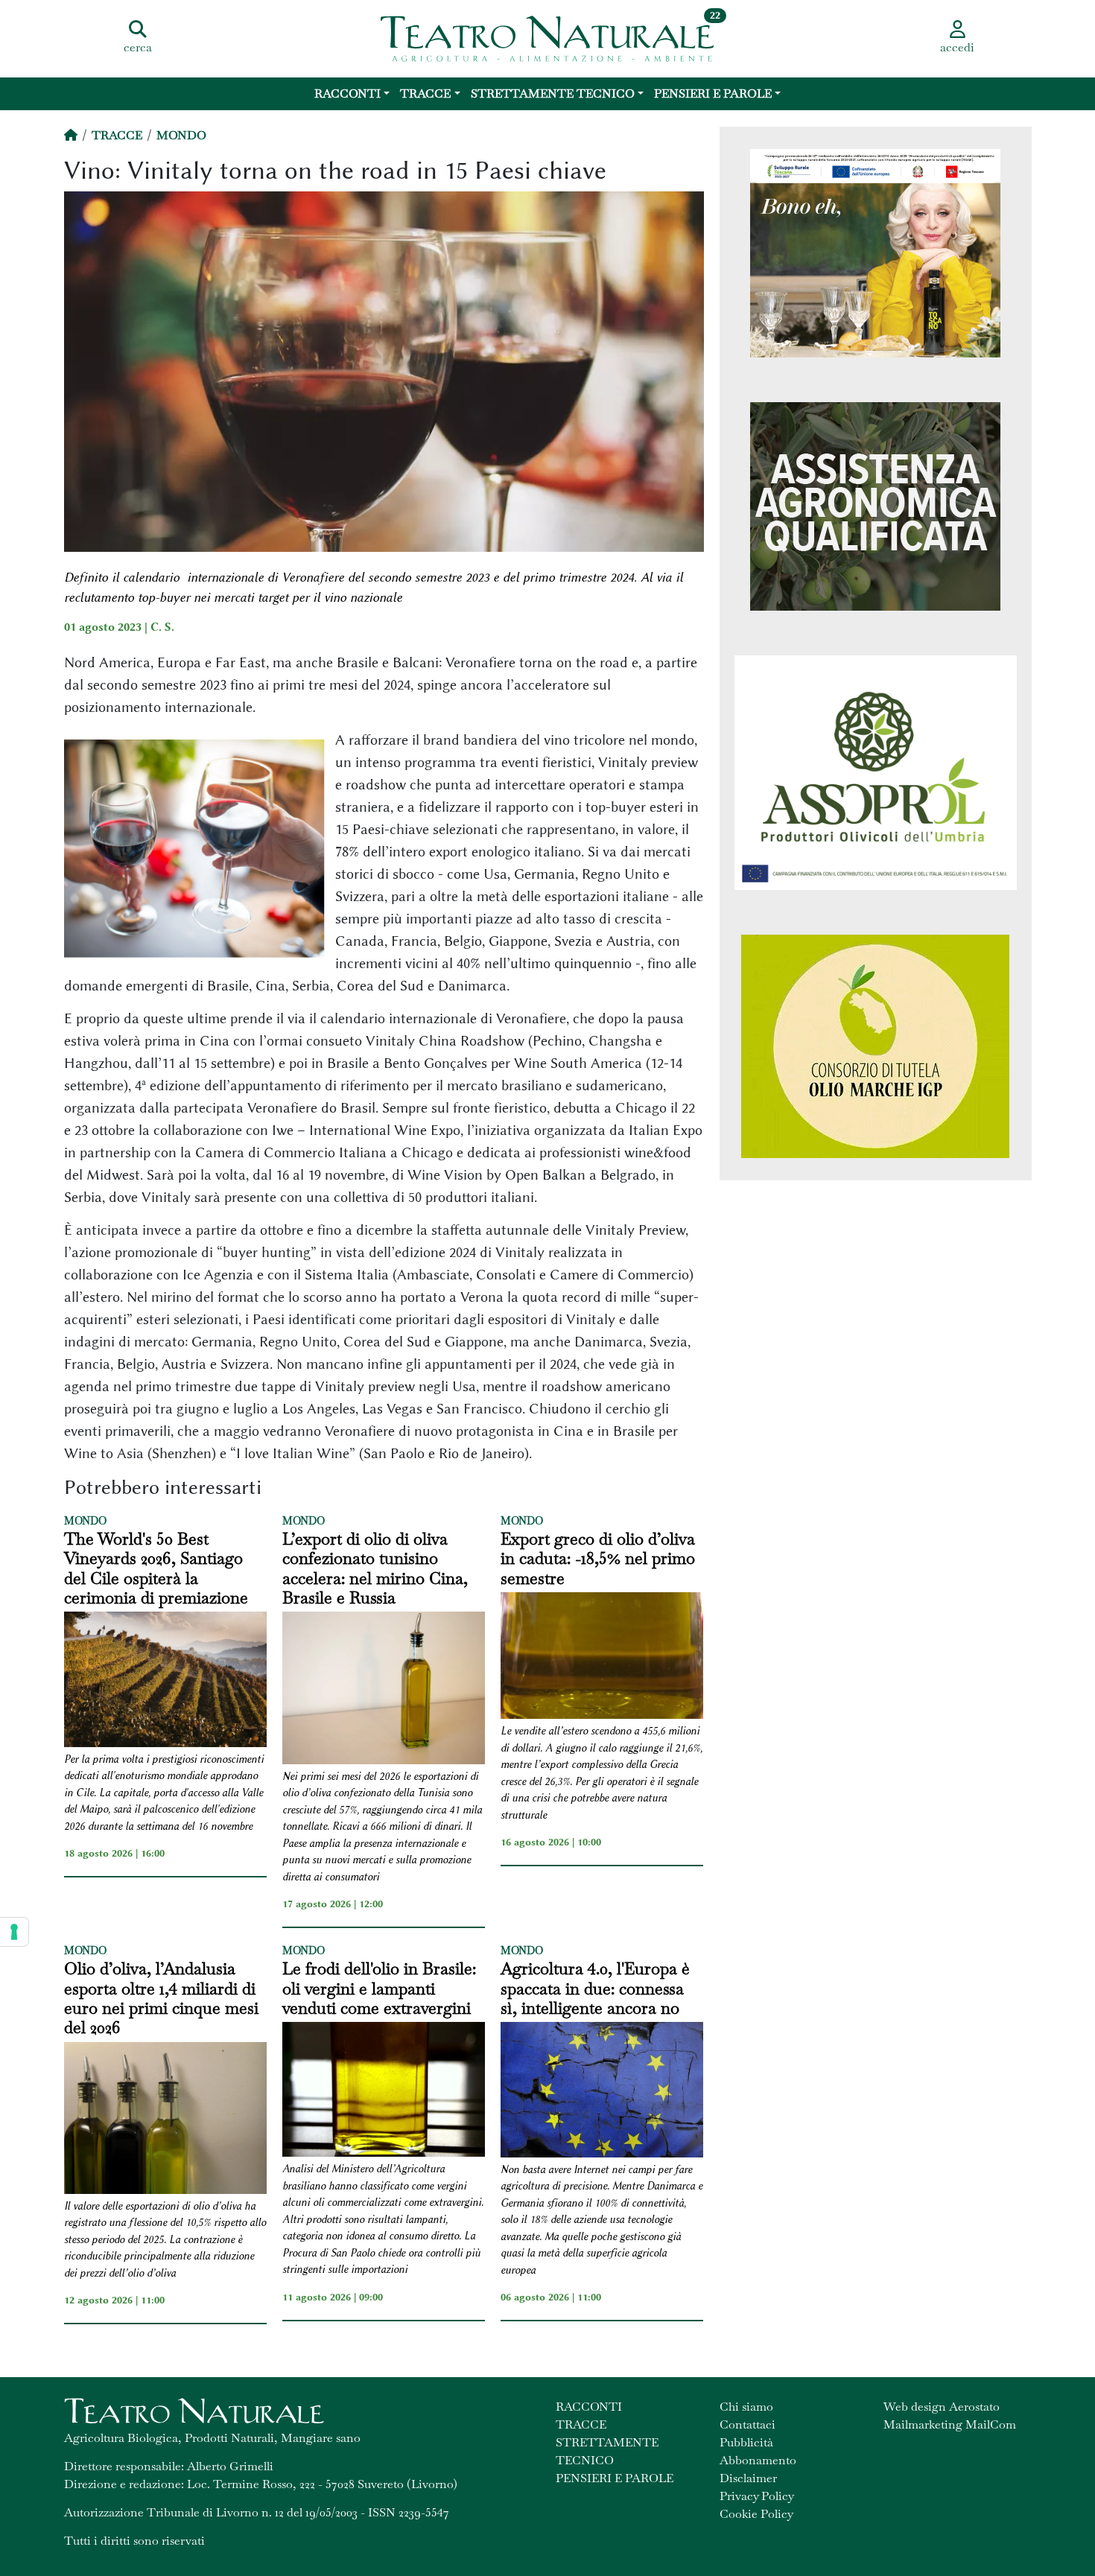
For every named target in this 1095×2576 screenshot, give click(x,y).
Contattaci (748, 2424)
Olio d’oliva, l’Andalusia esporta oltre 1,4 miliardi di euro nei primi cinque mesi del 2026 (161, 1998)
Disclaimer (748, 2478)
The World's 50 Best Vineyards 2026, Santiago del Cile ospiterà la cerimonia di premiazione (156, 1568)
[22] (547, 37)
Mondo (181, 135)
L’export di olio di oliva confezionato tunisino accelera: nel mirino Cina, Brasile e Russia (375, 1568)
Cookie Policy (756, 2514)
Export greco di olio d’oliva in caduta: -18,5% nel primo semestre (598, 1558)
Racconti (347, 93)
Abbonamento (758, 2460)
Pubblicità (746, 2442)
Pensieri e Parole (713, 93)
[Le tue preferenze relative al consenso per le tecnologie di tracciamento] (14, 1932)
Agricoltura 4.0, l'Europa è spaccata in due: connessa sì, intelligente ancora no (595, 1988)
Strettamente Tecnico (553, 93)
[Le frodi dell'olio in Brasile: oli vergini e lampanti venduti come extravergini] (384, 2092)
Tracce (425, 93)
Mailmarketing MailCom (950, 2424)
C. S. (162, 627)
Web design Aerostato (942, 2407)
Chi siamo (746, 2407)
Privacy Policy (757, 2496)
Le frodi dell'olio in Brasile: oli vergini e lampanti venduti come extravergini (379, 1988)
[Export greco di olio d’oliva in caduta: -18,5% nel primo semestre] (602, 1658)
